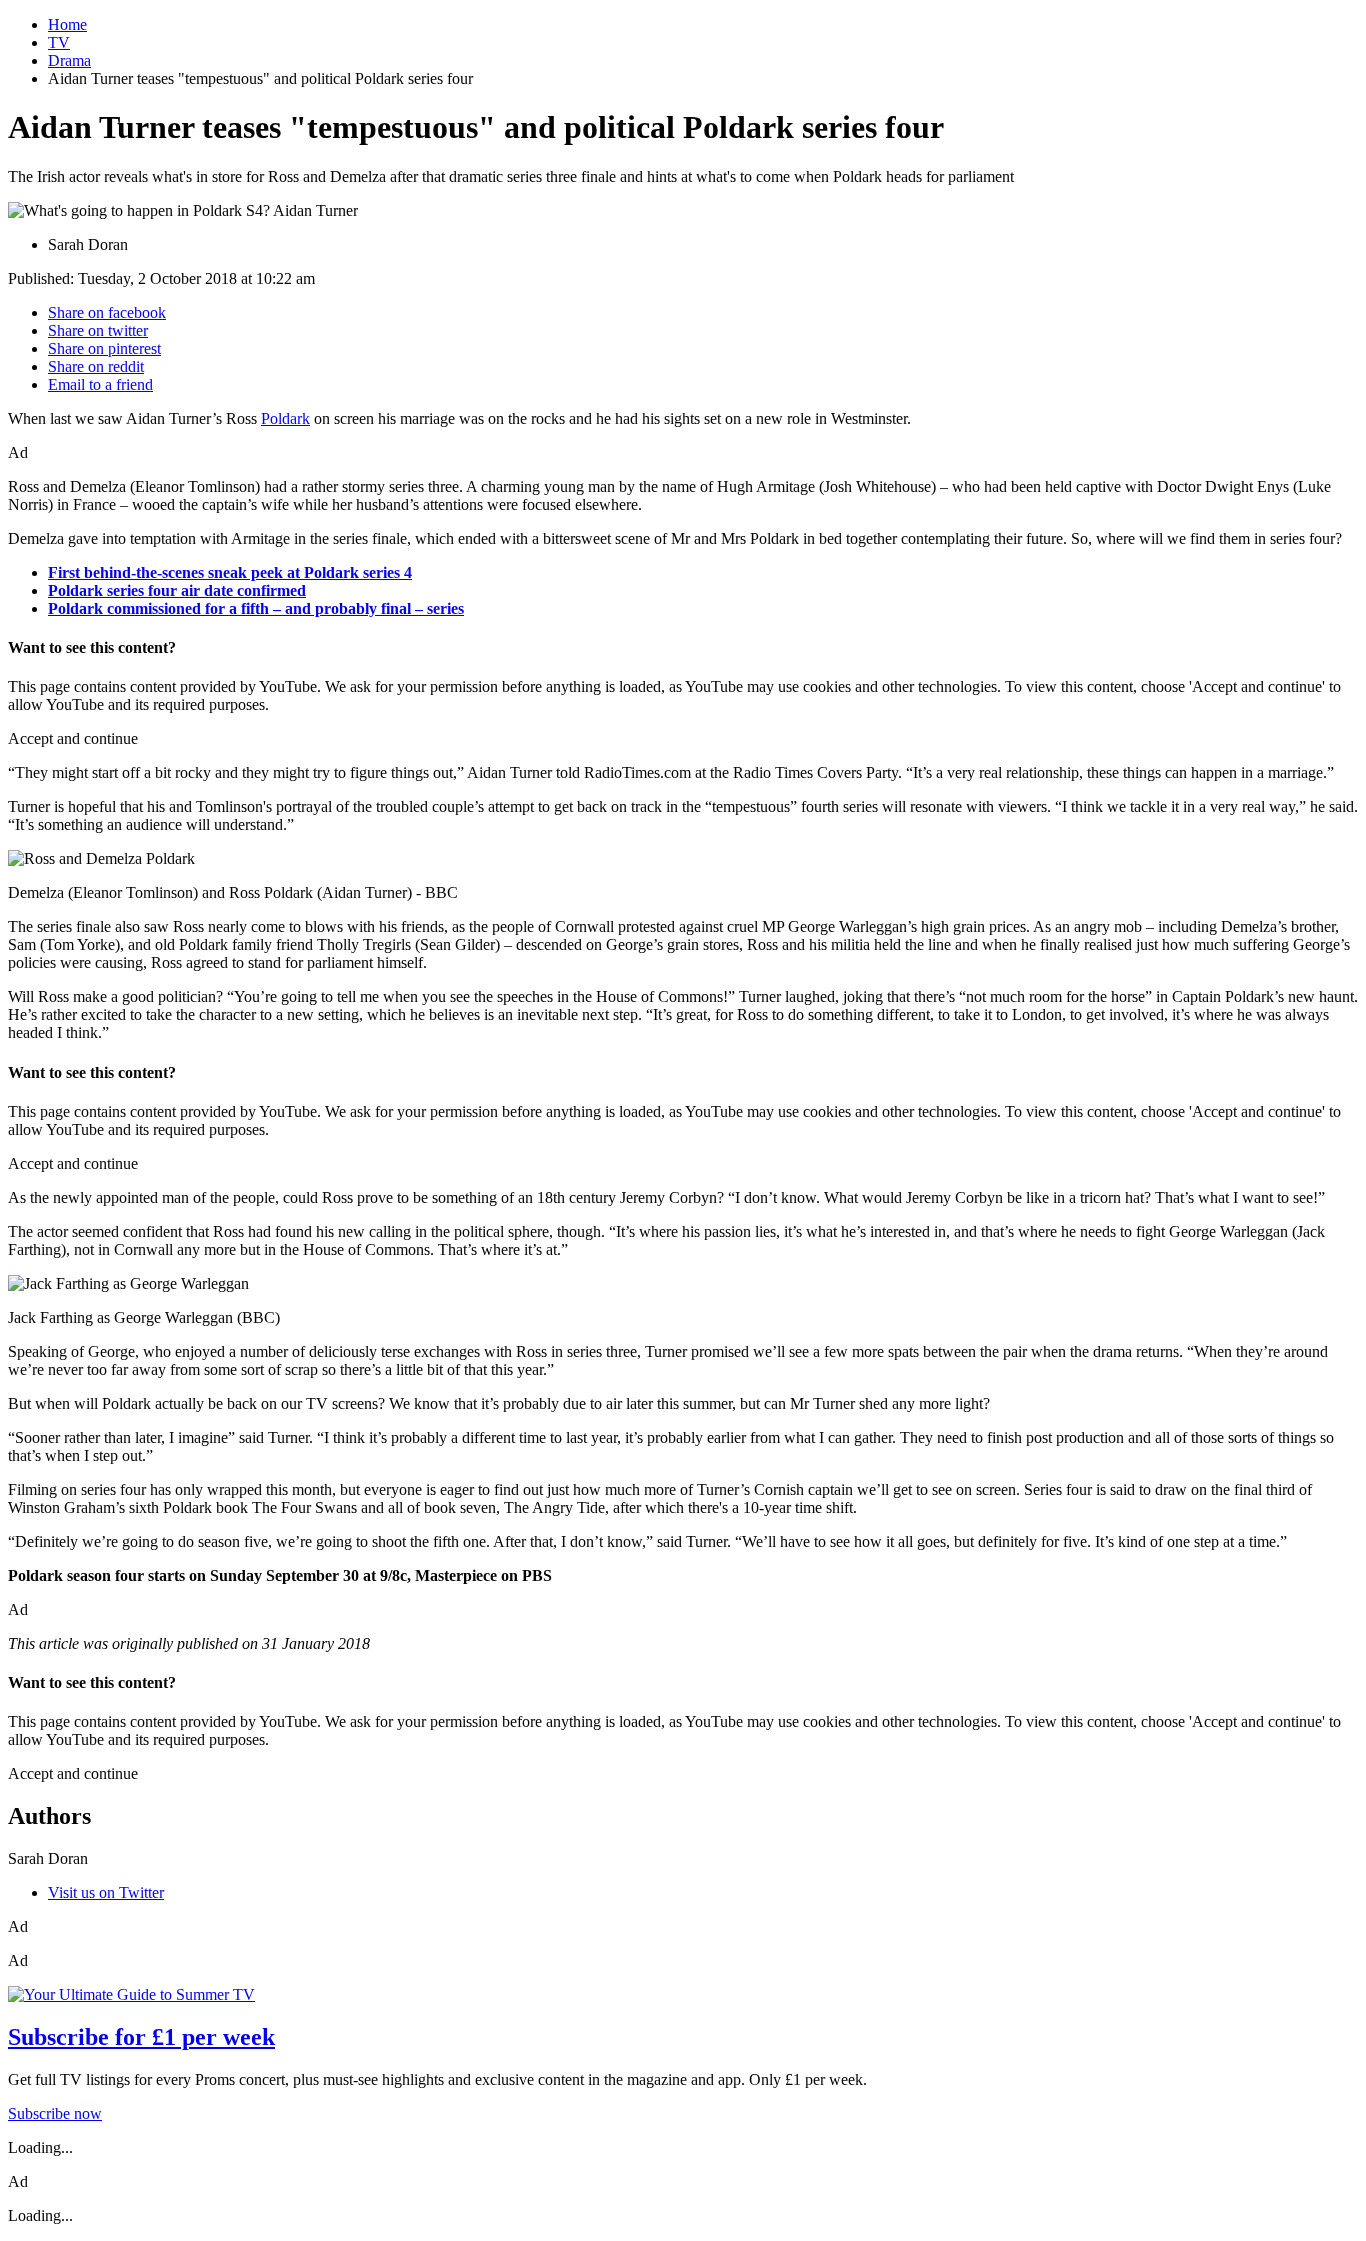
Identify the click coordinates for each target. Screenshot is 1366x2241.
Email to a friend (100, 384)
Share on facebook (107, 312)
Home (67, 24)
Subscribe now (55, 2113)
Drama (69, 60)
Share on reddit (96, 366)
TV (59, 42)
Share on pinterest (104, 348)
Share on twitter (98, 330)
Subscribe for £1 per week (141, 2037)
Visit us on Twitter (106, 1892)
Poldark (285, 418)
